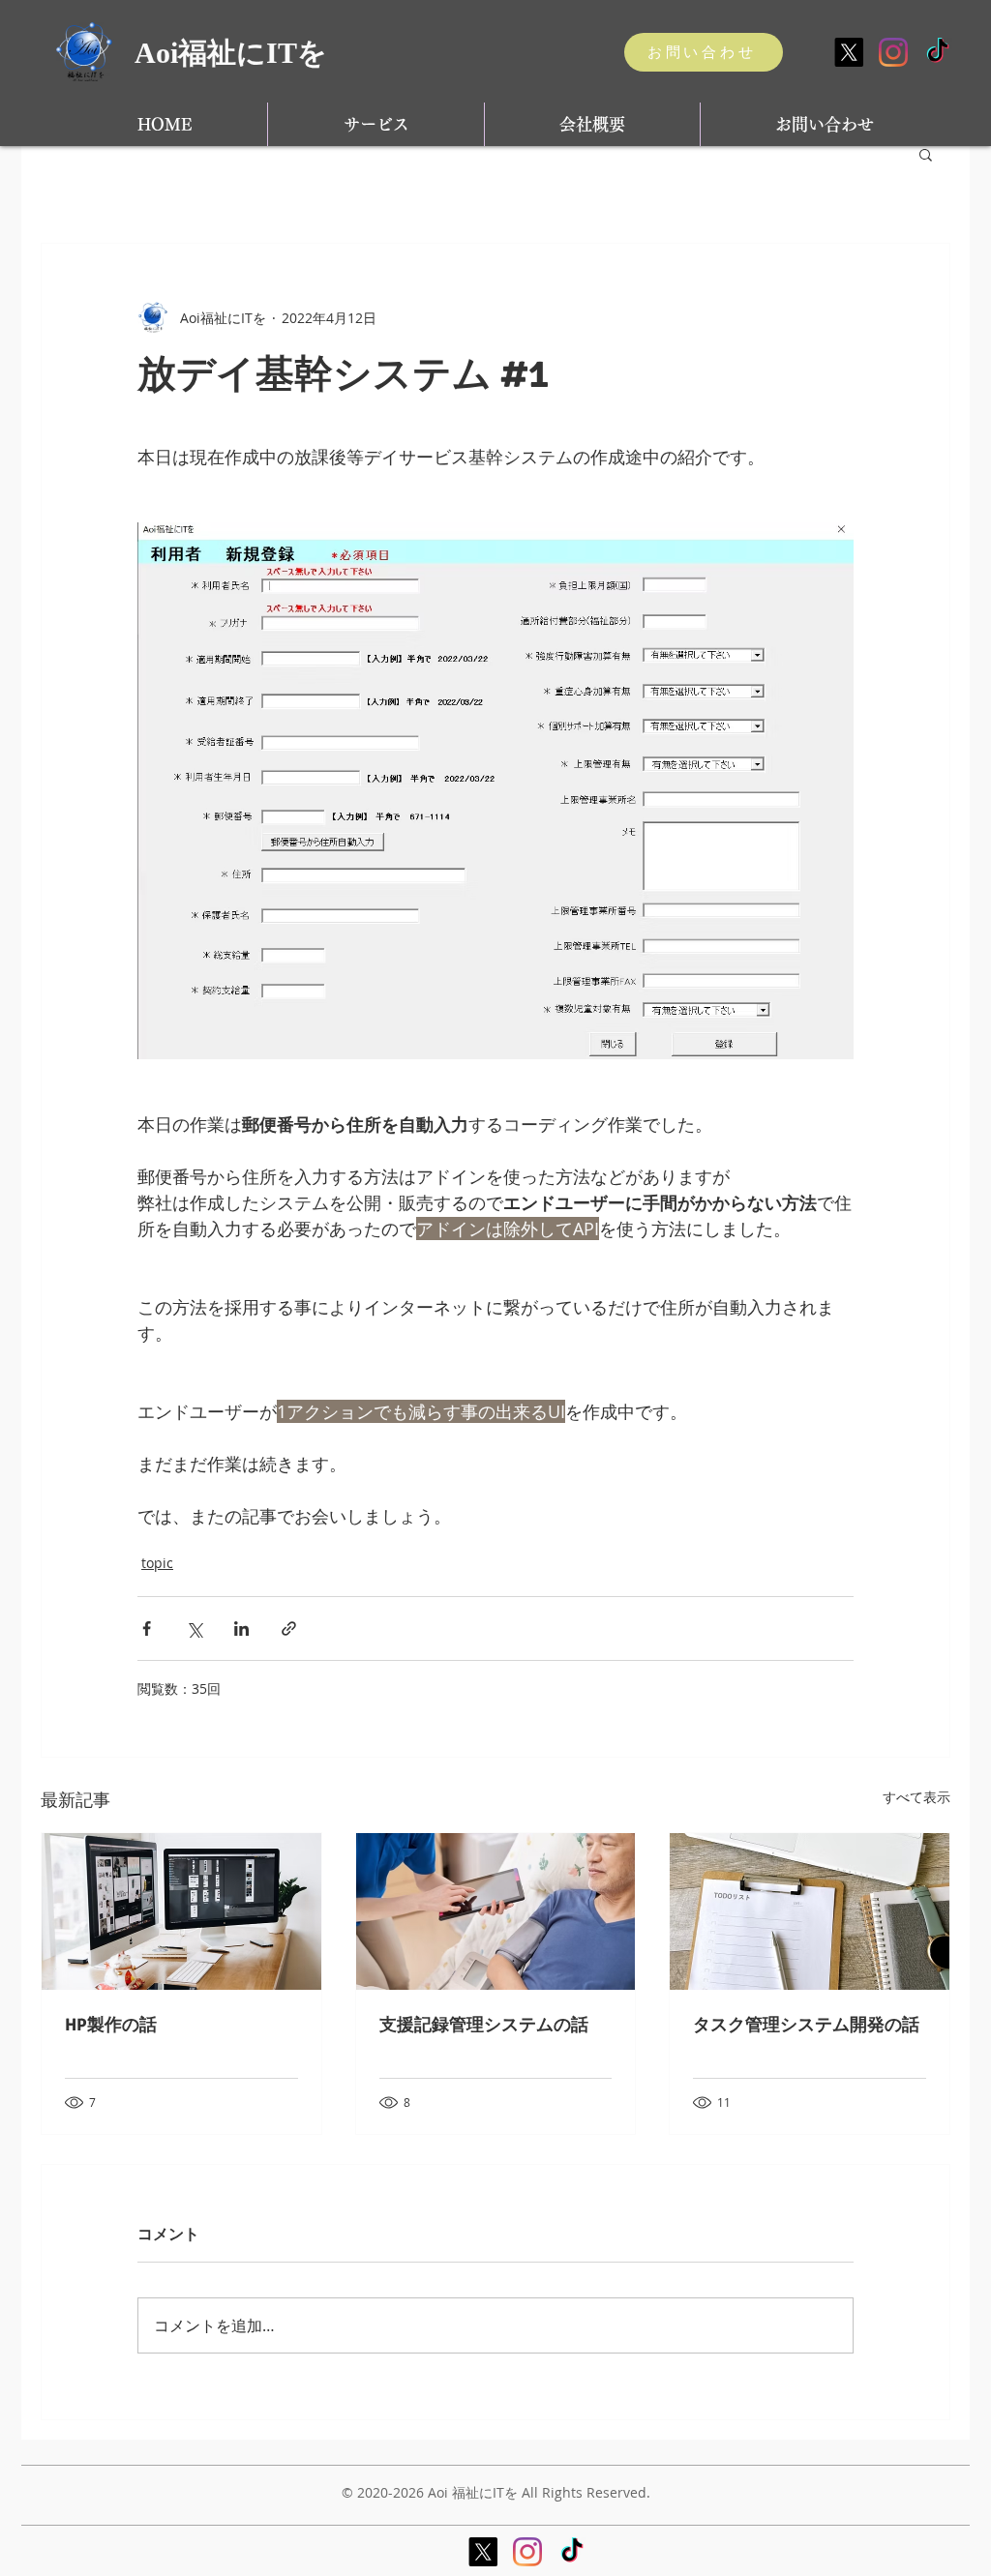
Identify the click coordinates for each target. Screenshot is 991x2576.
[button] (926, 154)
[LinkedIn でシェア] (241, 1629)
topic (157, 1563)
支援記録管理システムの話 (484, 2025)
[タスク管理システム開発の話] (810, 1911)
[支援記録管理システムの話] (496, 1911)
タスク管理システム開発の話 (806, 2025)
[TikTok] (938, 52)
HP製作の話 (111, 2025)
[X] (849, 52)
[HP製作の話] (181, 1911)
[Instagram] (893, 52)
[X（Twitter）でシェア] (194, 1629)
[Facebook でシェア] (147, 1629)
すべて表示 (916, 1797)
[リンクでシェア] (289, 1629)
